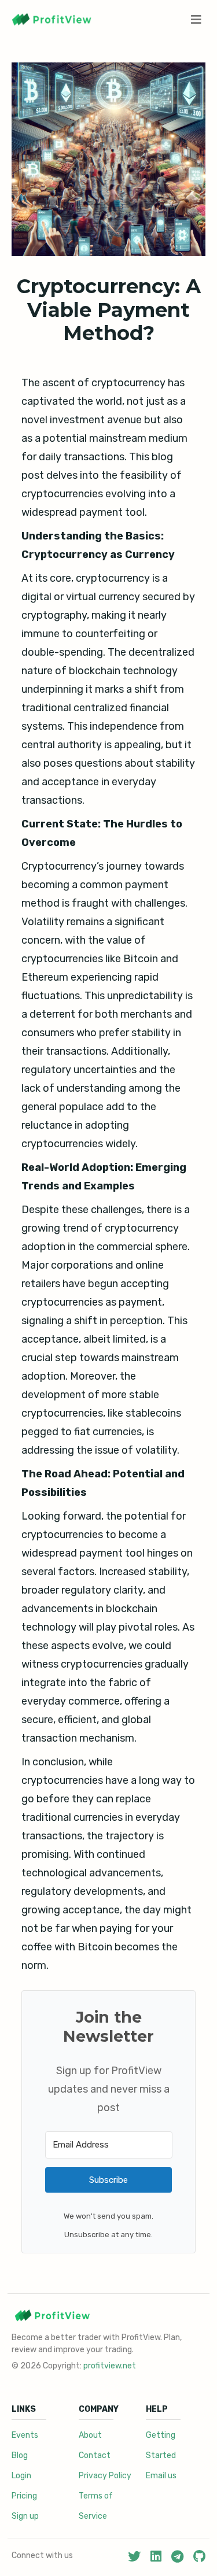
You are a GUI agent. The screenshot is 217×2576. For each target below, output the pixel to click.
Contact (95, 2455)
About (90, 2435)
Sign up (25, 2516)
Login (21, 2476)
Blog (20, 2455)
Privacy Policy (105, 2476)
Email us (161, 2476)
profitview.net (110, 2366)
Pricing (24, 2496)
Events (25, 2435)
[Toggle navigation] (197, 20)
